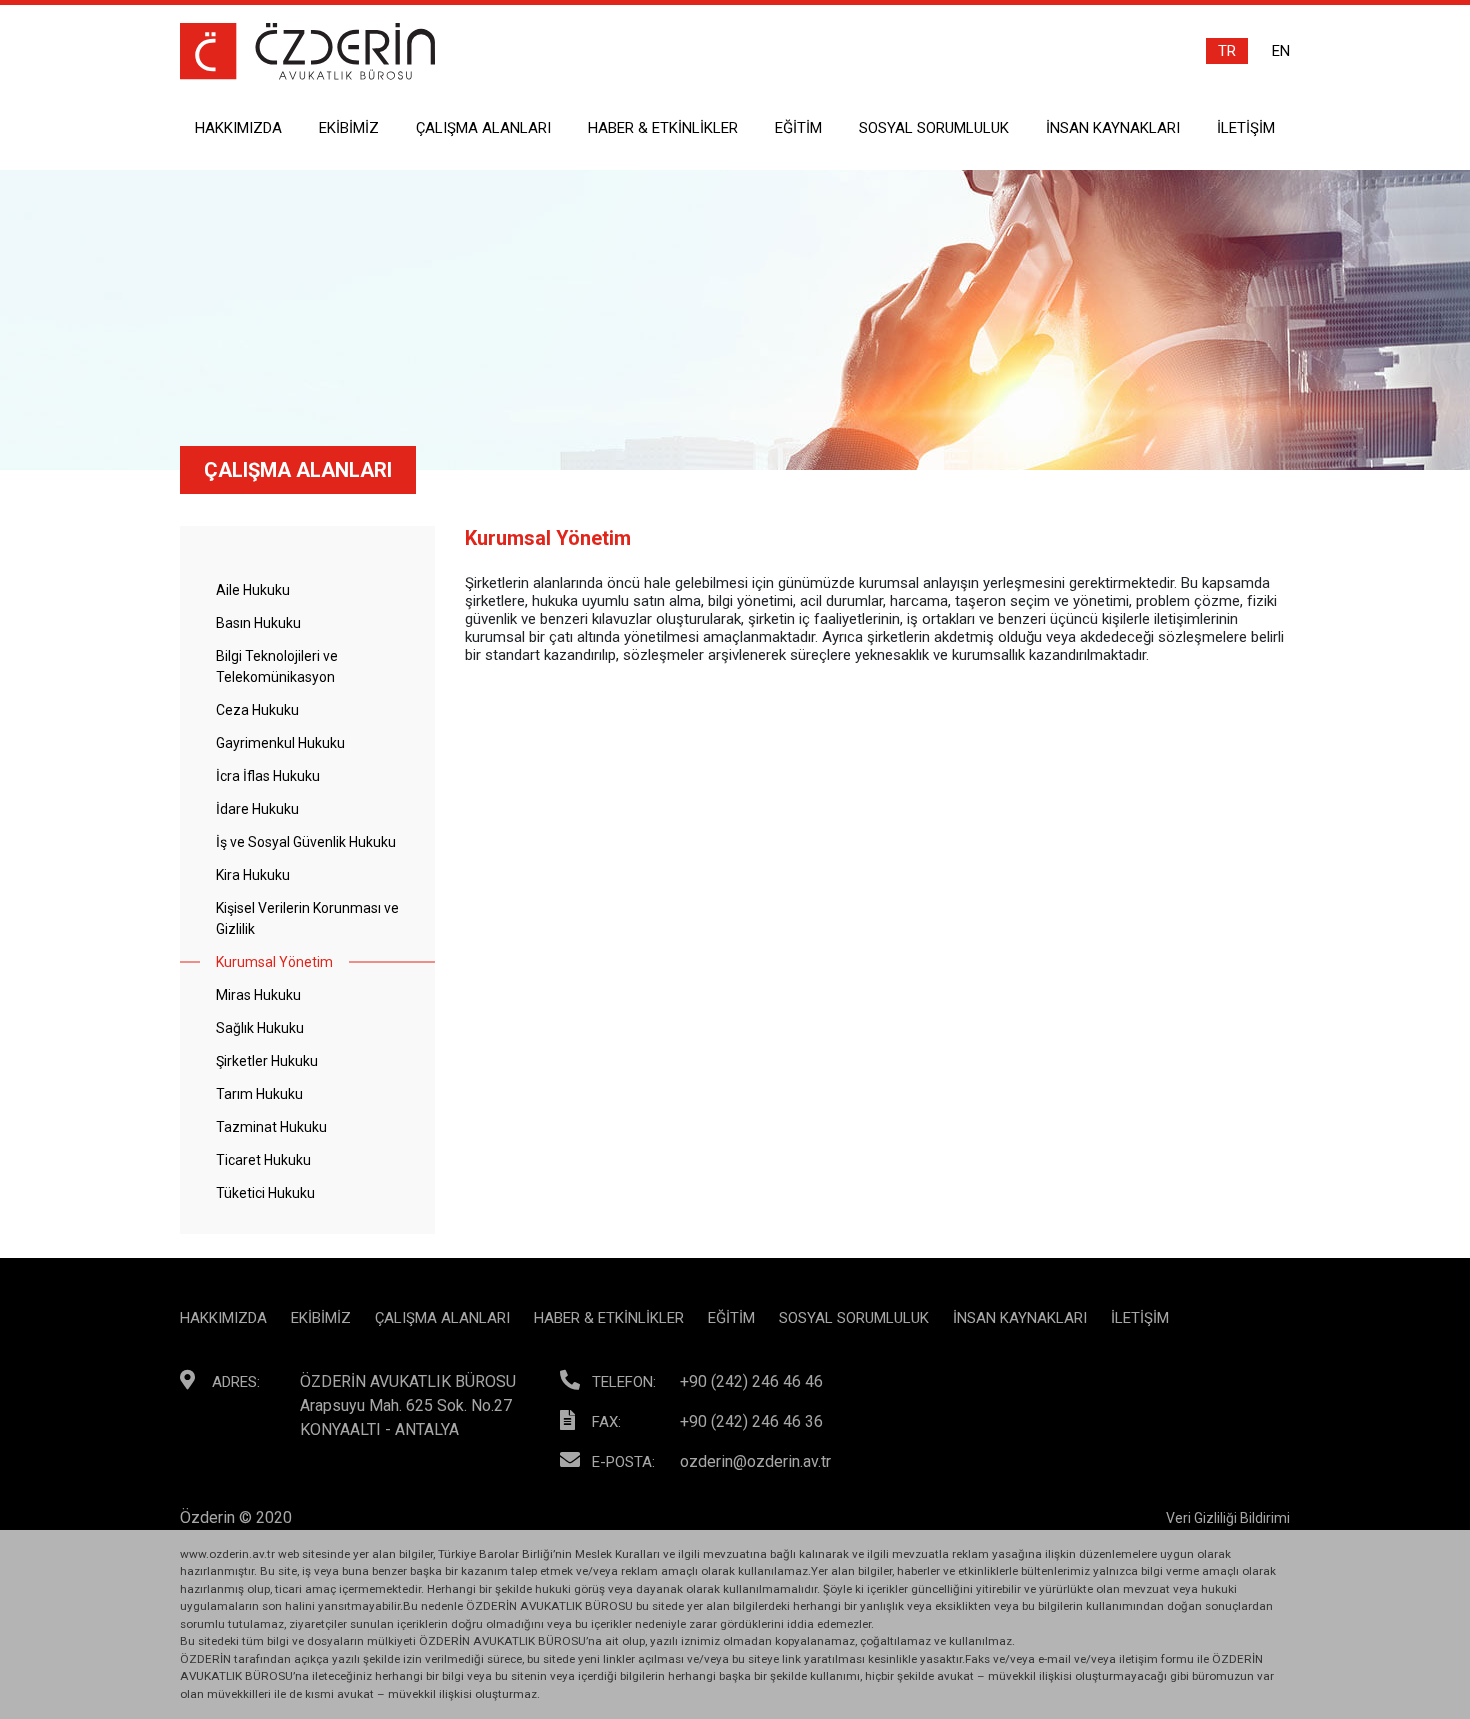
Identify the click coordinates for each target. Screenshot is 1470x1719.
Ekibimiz (349, 128)
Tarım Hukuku (259, 1094)
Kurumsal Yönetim (274, 962)
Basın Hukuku (258, 623)
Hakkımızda (238, 128)
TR (1227, 51)
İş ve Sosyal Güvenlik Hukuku (306, 842)
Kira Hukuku (253, 875)
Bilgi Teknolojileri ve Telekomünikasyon (277, 666)
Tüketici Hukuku (265, 1193)
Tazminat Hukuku (271, 1127)
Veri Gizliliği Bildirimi (1228, 1518)
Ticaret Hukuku (263, 1160)
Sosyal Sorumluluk (934, 128)
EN (1281, 51)
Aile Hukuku (253, 590)
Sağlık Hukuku (260, 1028)
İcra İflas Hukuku (268, 776)
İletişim (1246, 128)
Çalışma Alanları (483, 128)
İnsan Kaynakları (1113, 128)
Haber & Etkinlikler (663, 128)
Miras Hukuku (258, 995)
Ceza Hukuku (257, 710)
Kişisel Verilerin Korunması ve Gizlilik (307, 918)
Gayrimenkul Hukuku (280, 743)
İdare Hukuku (257, 809)
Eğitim (798, 128)
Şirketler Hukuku (267, 1061)
